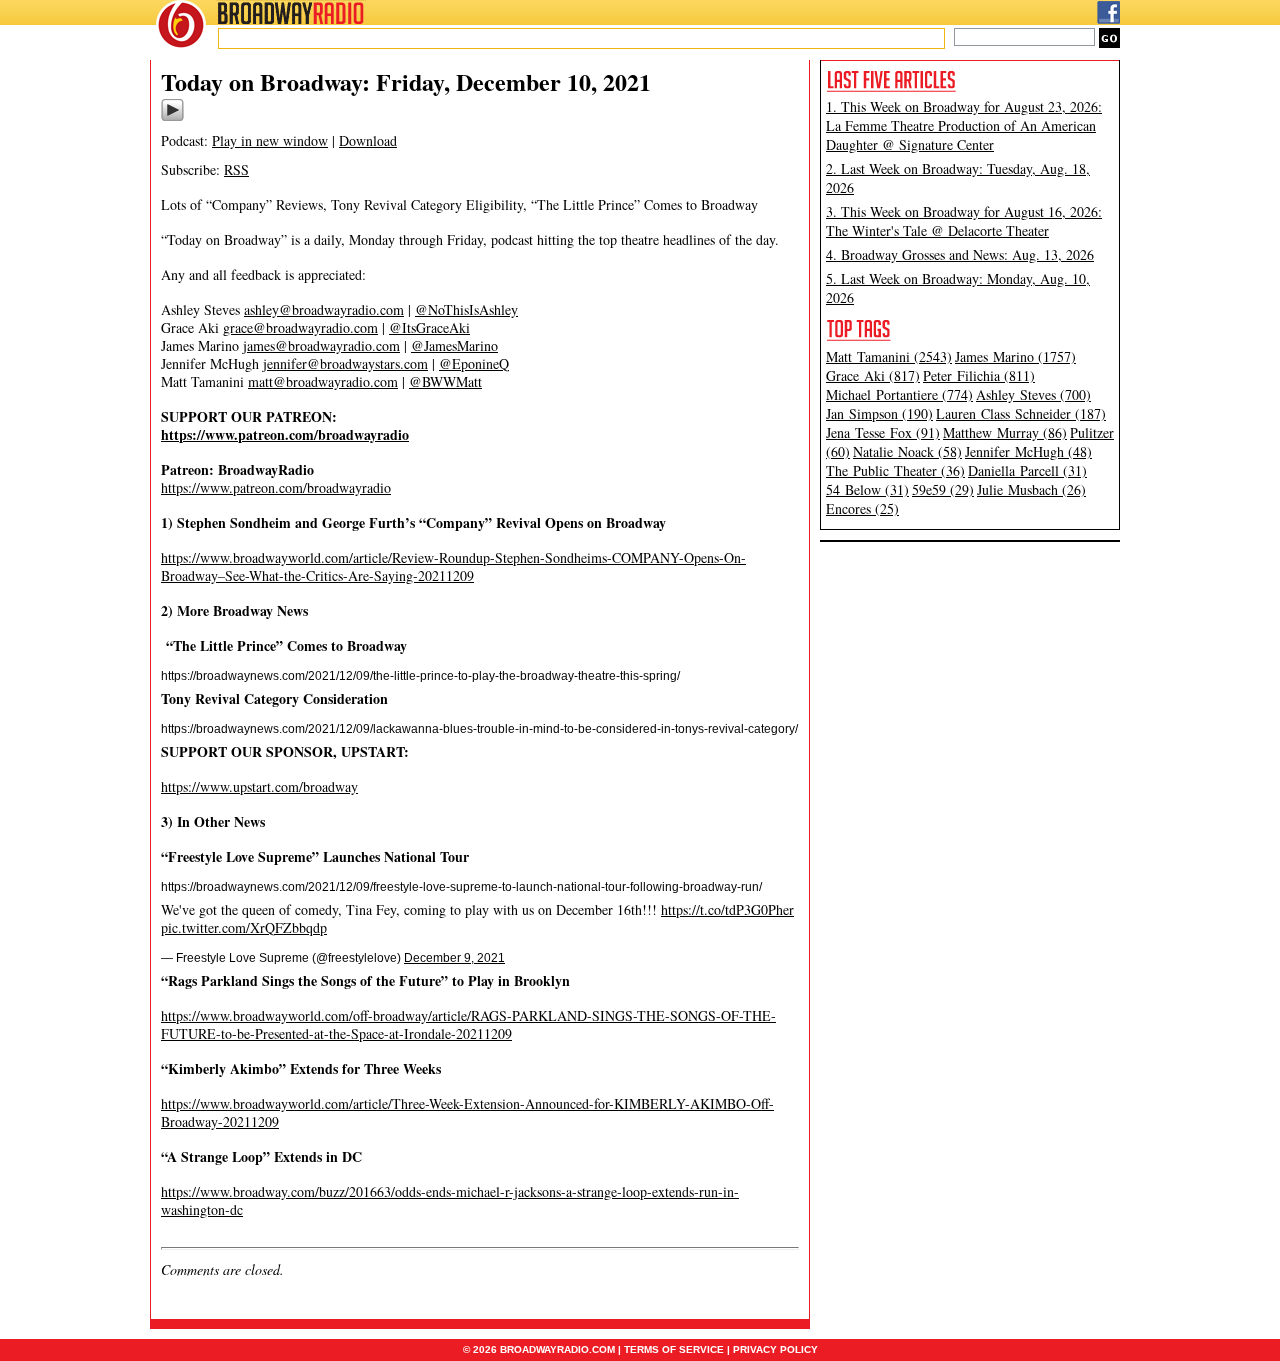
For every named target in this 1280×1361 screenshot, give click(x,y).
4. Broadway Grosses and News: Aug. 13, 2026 (960, 254)
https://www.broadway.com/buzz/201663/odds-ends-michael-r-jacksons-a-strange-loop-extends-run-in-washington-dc (450, 1200)
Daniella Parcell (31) (1027, 470)
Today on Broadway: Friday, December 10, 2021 (406, 81)
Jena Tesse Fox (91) (883, 432)
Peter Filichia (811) (979, 375)
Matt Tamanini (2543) (889, 356)
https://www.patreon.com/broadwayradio (276, 487)
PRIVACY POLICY (775, 1349)
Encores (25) (862, 508)
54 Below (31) (867, 489)
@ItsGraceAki (429, 327)
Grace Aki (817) (873, 375)
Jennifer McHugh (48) (1028, 451)
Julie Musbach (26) (1031, 489)
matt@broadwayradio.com (323, 381)
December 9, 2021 (454, 958)
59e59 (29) (943, 489)
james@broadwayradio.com (321, 345)
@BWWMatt (445, 381)
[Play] (172, 118)
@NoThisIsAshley (466, 309)
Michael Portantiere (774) (899, 394)
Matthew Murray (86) (1005, 432)
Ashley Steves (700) (1033, 394)
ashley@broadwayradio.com (324, 309)
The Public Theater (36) (895, 470)
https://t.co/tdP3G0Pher (727, 909)
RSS (236, 169)
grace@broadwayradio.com (300, 327)
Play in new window (270, 140)
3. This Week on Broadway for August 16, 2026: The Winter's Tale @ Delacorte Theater (964, 221)
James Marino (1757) (1015, 356)
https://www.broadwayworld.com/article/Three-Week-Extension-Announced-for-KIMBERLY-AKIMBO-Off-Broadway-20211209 (467, 1112)
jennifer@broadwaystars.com (345, 363)
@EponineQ (474, 363)
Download (368, 140)
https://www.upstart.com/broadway (259, 786)
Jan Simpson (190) (879, 413)
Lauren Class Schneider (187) (1021, 413)
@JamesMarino (454, 345)
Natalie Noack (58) (907, 451)
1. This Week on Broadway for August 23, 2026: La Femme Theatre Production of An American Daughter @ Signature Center (964, 125)
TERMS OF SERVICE (674, 1349)
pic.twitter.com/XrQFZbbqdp (244, 927)
